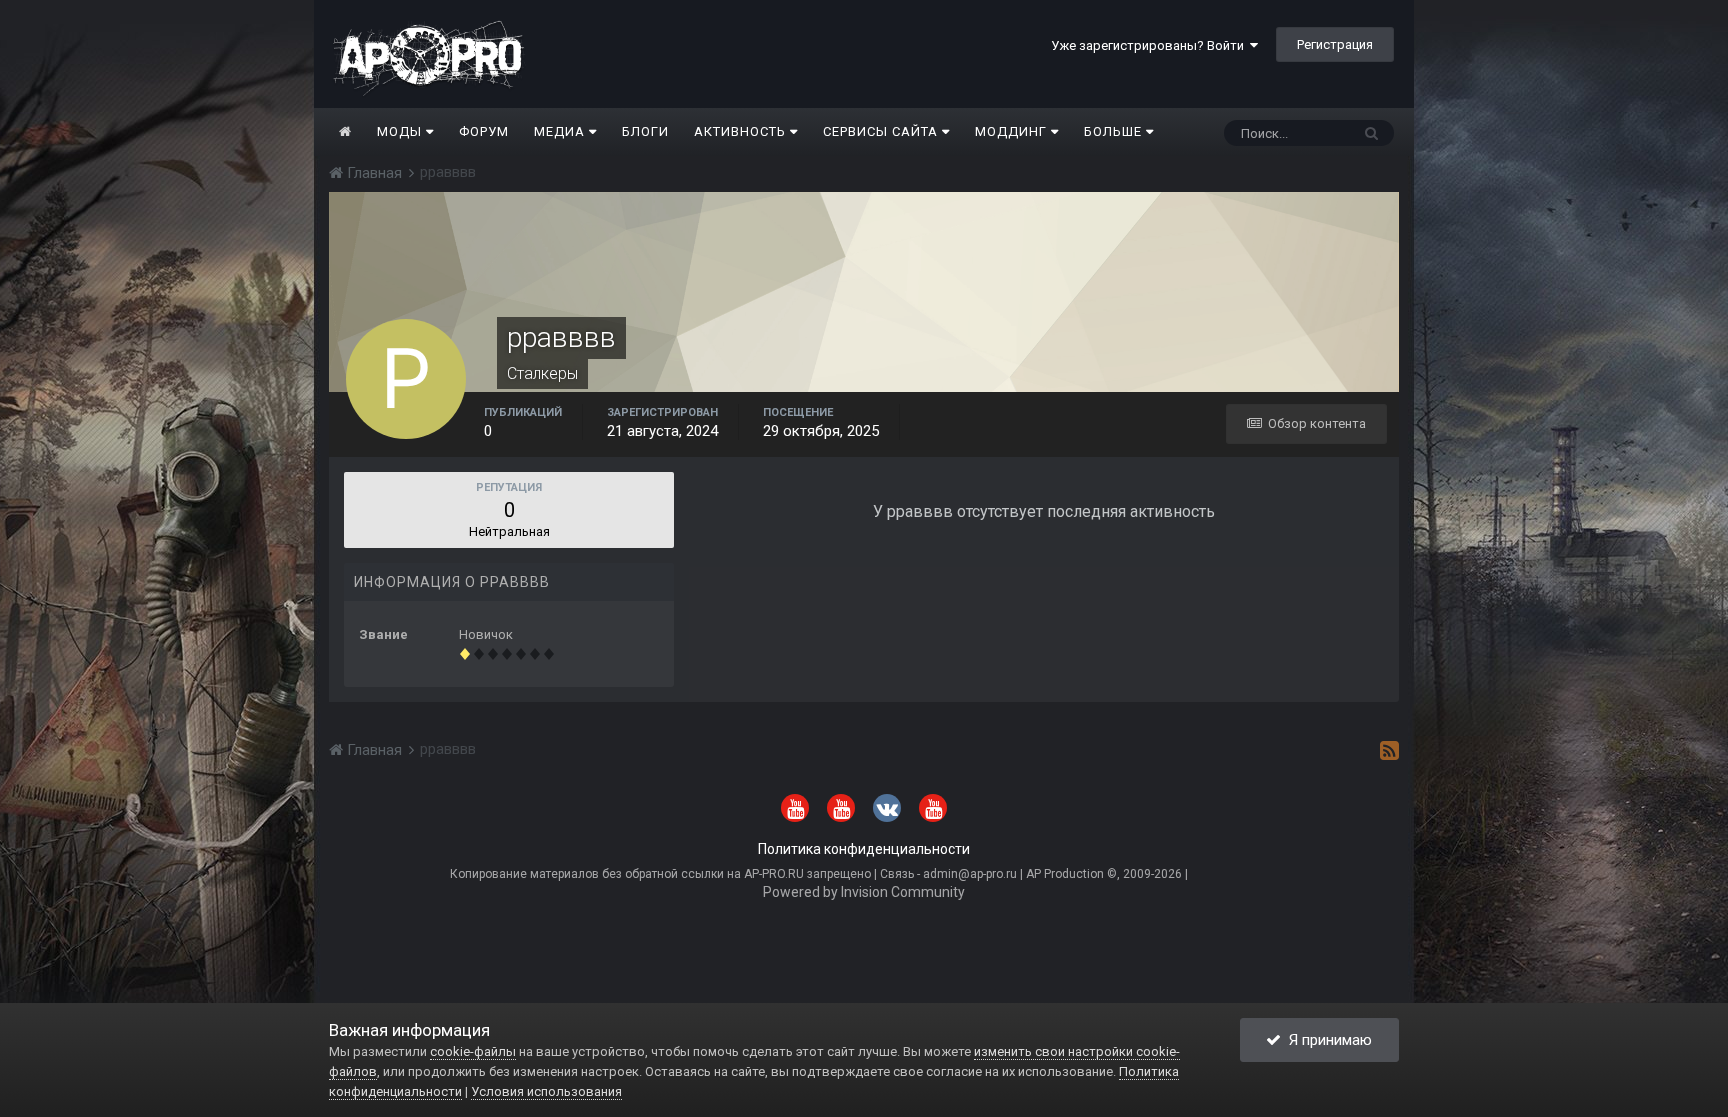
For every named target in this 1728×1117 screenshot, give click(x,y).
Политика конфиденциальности (864, 849)
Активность (742, 131)
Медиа (561, 131)
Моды (401, 131)
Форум (484, 131)
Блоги (645, 131)
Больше (1113, 131)
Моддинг (1013, 131)
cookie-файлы (473, 1051)
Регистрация (1335, 44)
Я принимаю (1326, 1040)
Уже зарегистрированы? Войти (1150, 45)
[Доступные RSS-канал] (1389, 750)
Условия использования (546, 1091)
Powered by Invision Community (864, 892)
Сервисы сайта (882, 131)
